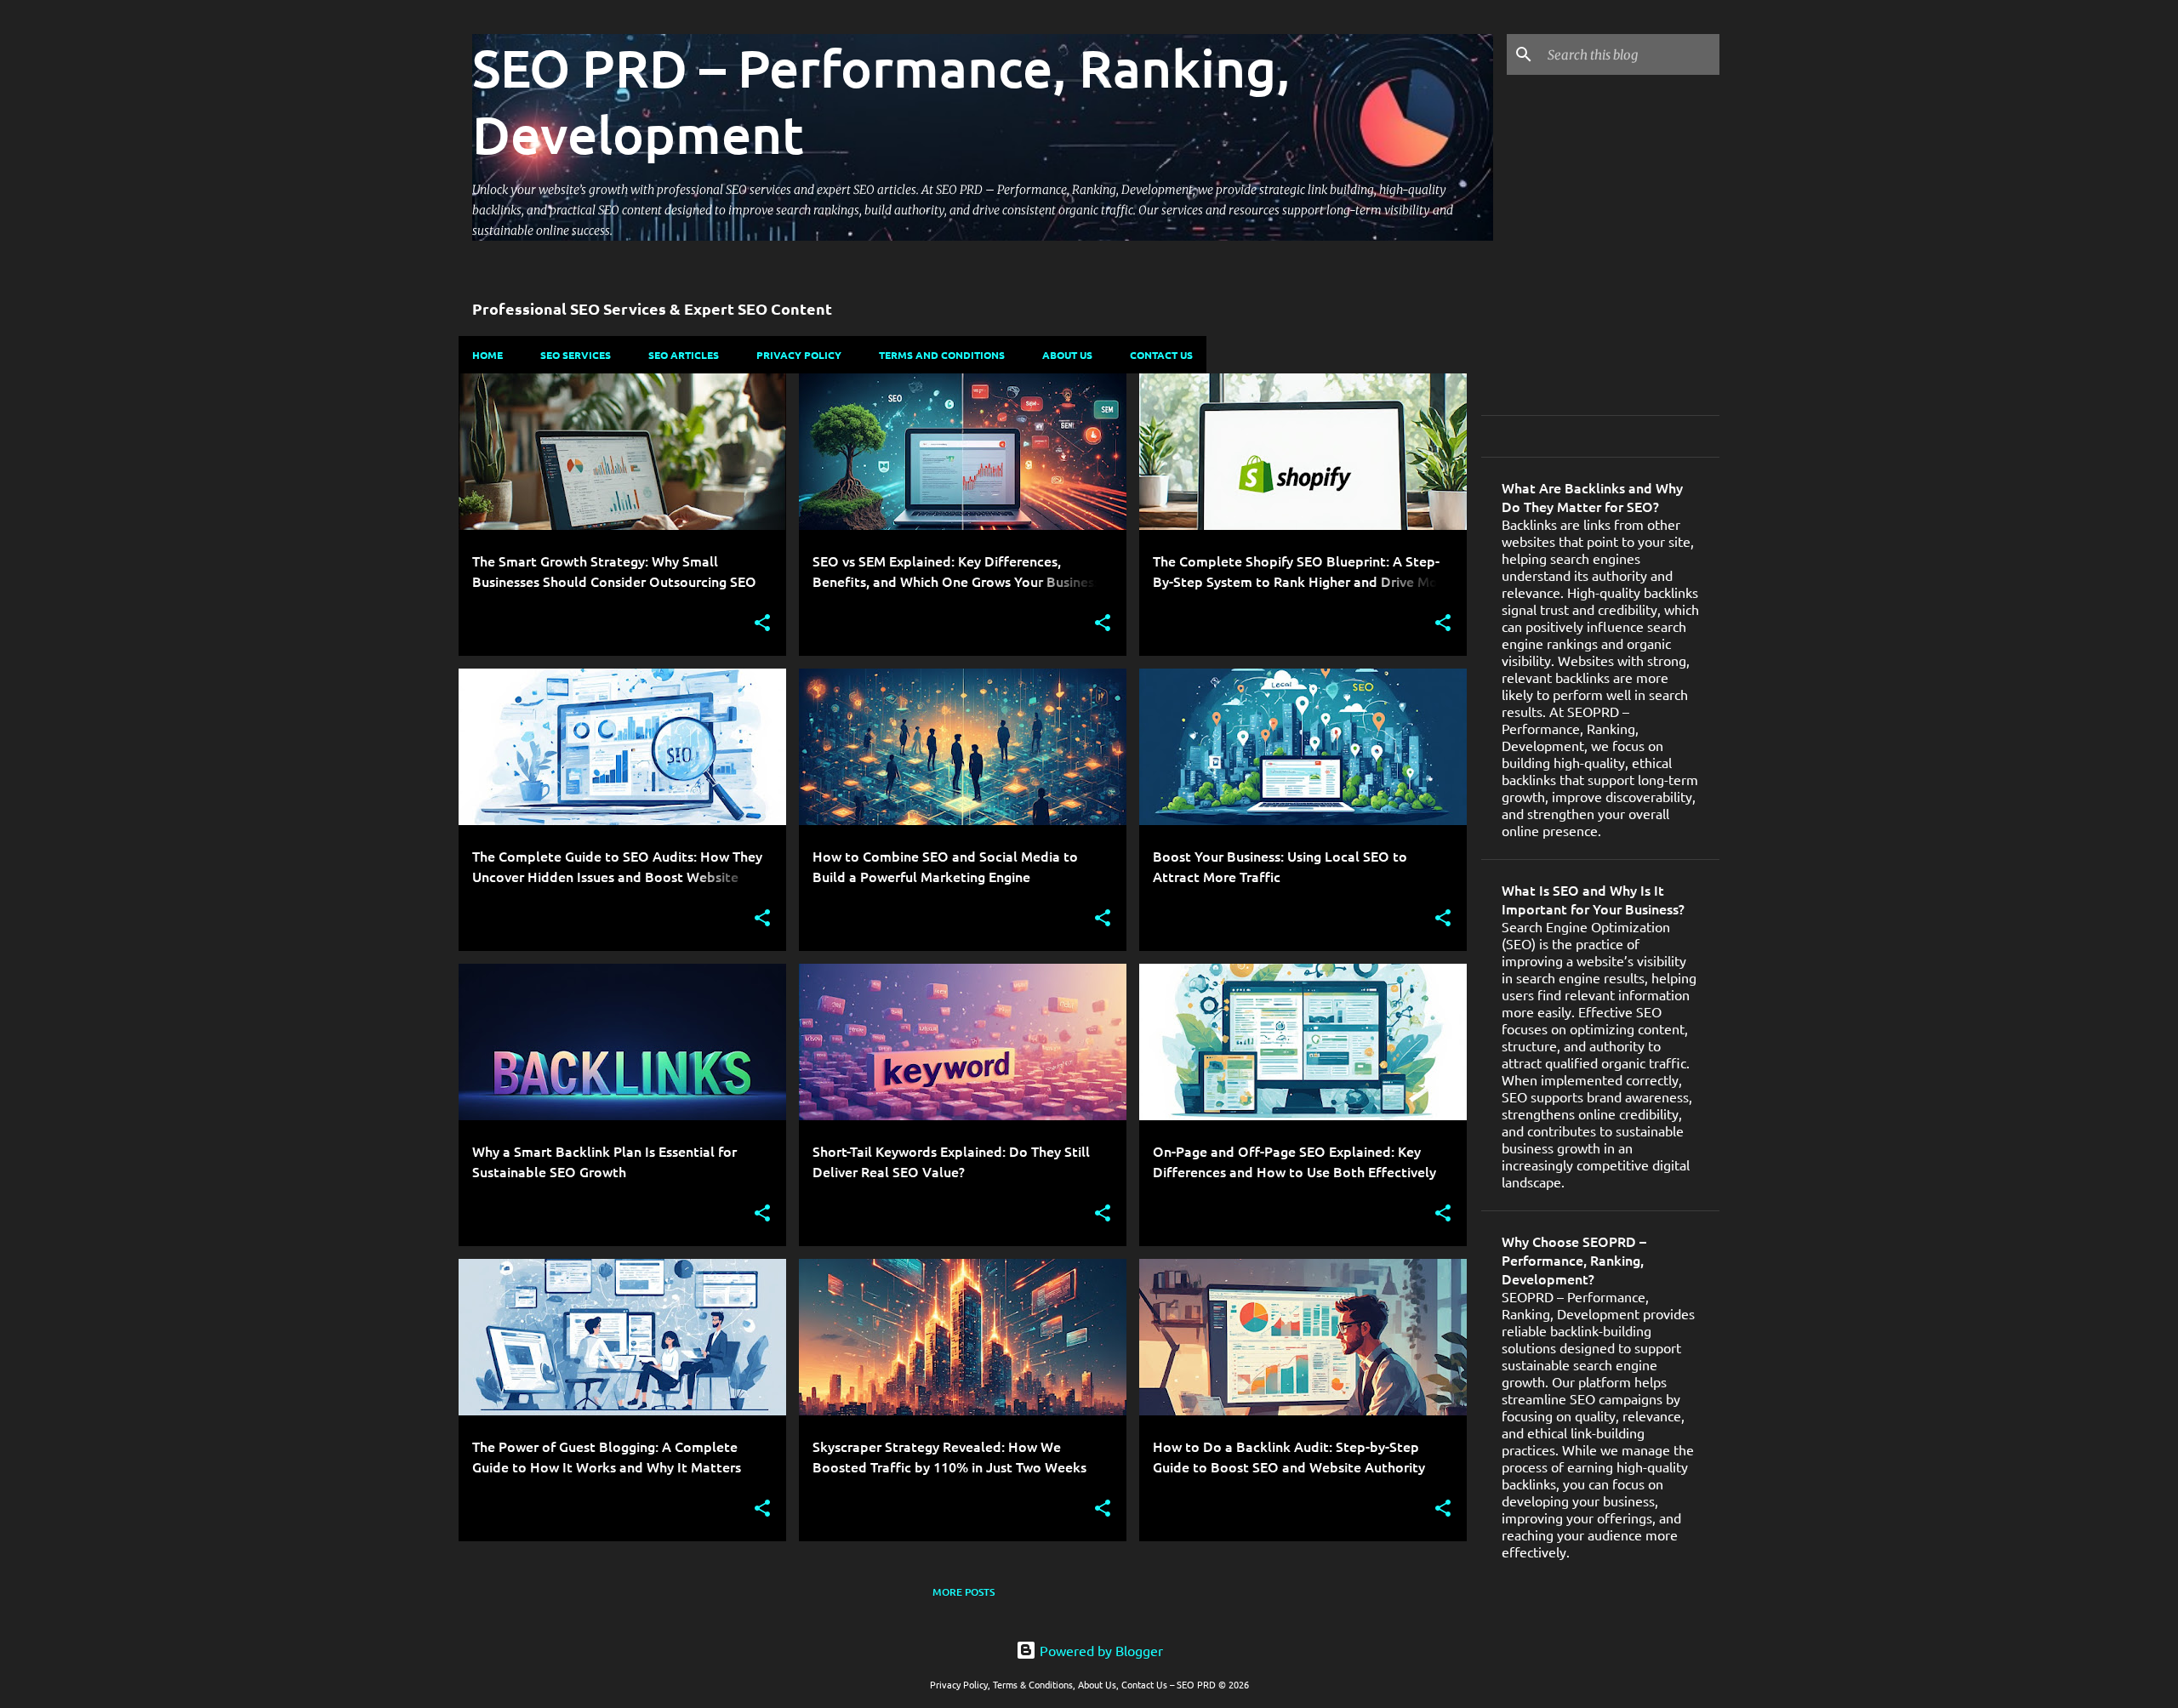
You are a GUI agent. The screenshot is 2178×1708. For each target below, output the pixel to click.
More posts (964, 1592)
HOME (487, 355)
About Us (1067, 355)
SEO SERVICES (576, 355)
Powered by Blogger (1100, 1650)
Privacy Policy (799, 355)
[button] (762, 624)
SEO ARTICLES (684, 355)
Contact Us (1161, 355)
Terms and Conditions (942, 355)
